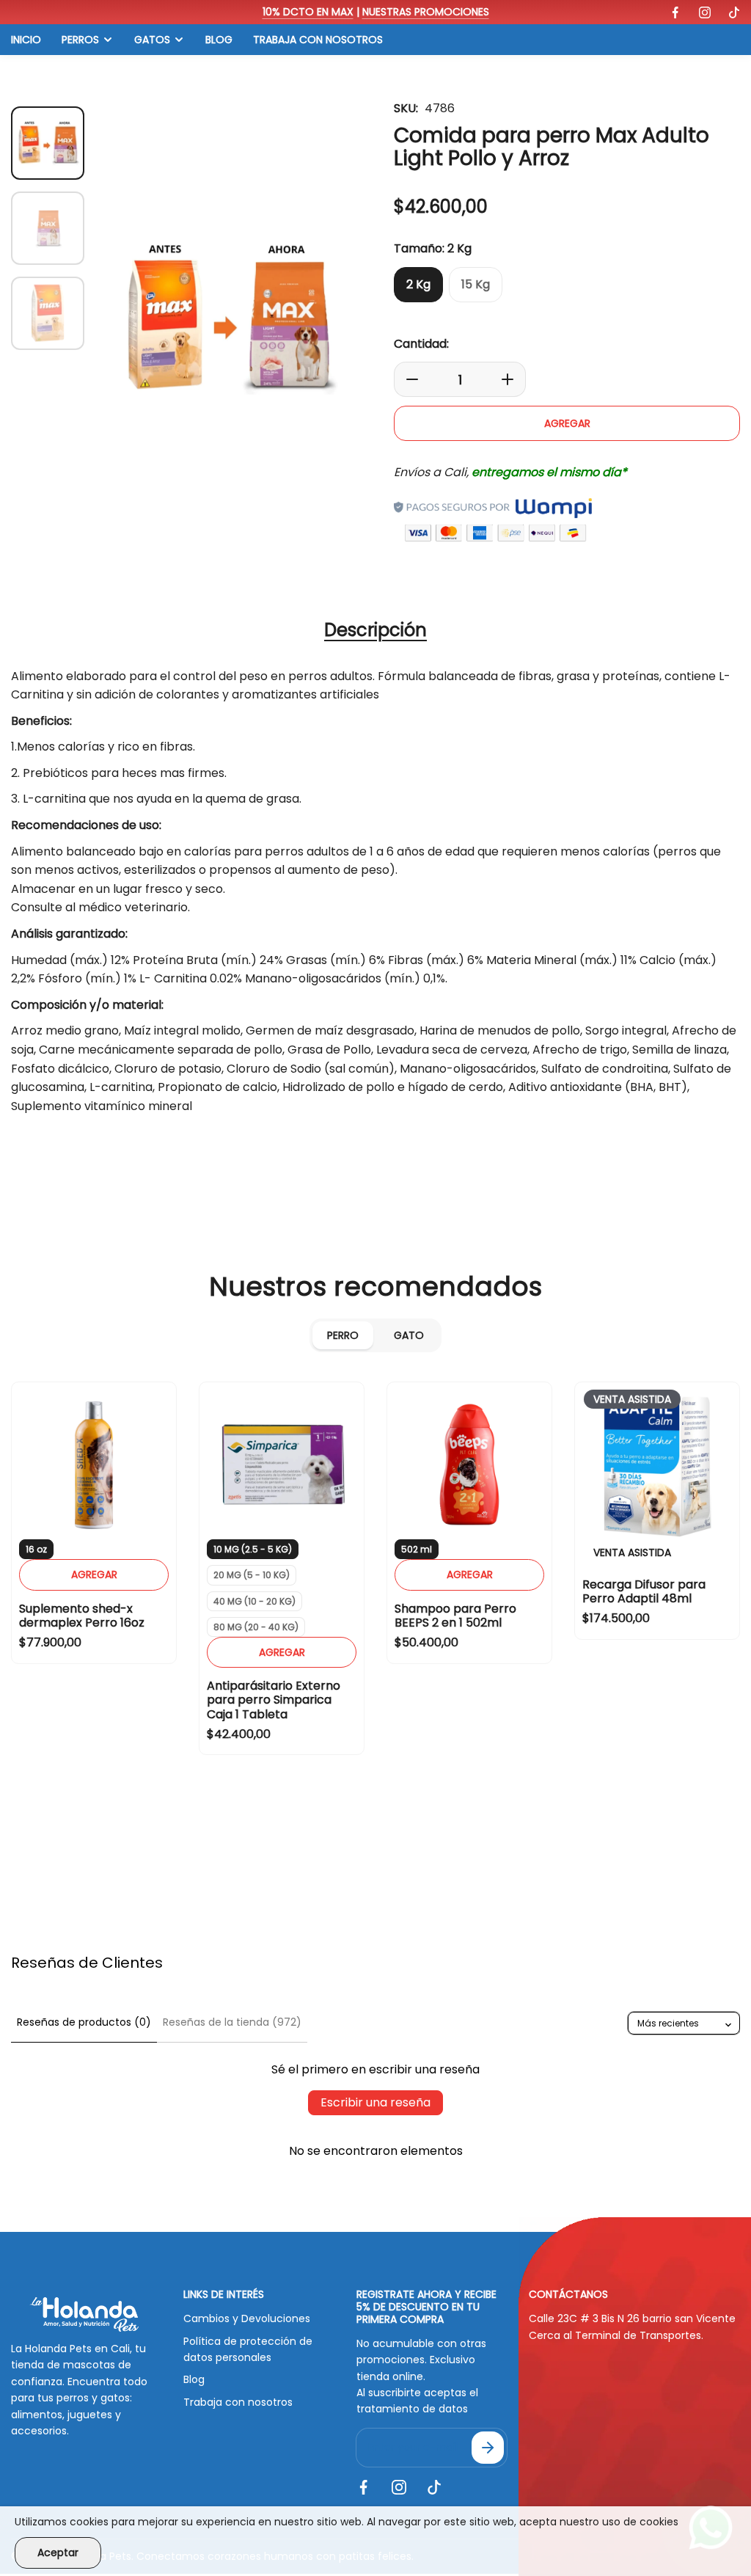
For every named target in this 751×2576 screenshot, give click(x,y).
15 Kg (476, 284)
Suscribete (488, 2448)
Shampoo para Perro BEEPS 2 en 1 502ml (455, 1616)
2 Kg (418, 284)
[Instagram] (705, 12)
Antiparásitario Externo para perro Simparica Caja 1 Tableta (274, 1700)
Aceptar (58, 2553)
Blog (194, 2379)
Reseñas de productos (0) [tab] (84, 2022)
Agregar (94, 292)
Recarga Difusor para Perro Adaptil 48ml (644, 1591)
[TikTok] (734, 12)
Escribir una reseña (375, 2102)
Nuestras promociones (426, 12)
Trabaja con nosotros (238, 2402)
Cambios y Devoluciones (247, 2318)
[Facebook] (675, 12)
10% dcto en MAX (308, 12)
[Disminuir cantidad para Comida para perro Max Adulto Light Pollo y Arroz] (408, 379)
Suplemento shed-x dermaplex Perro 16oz (82, 1616)
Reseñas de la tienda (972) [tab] (232, 2022)
